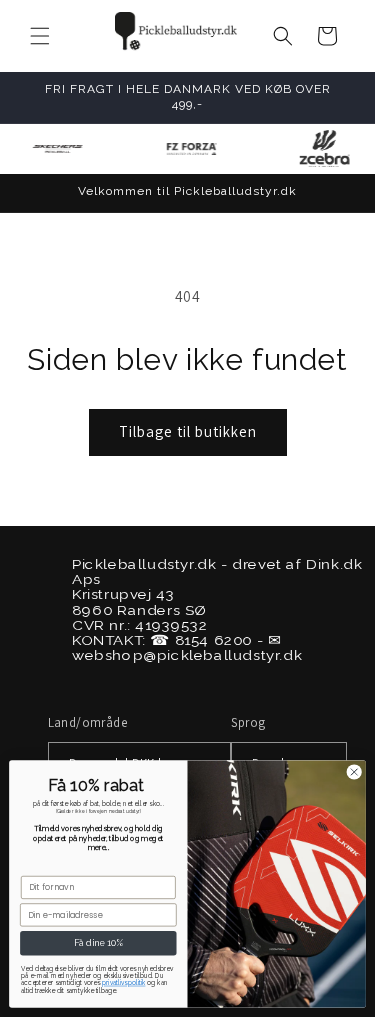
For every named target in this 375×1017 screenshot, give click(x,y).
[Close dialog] (354, 772)
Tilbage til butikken (188, 431)
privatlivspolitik (123, 983)
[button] (40, 36)
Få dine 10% (98, 943)
